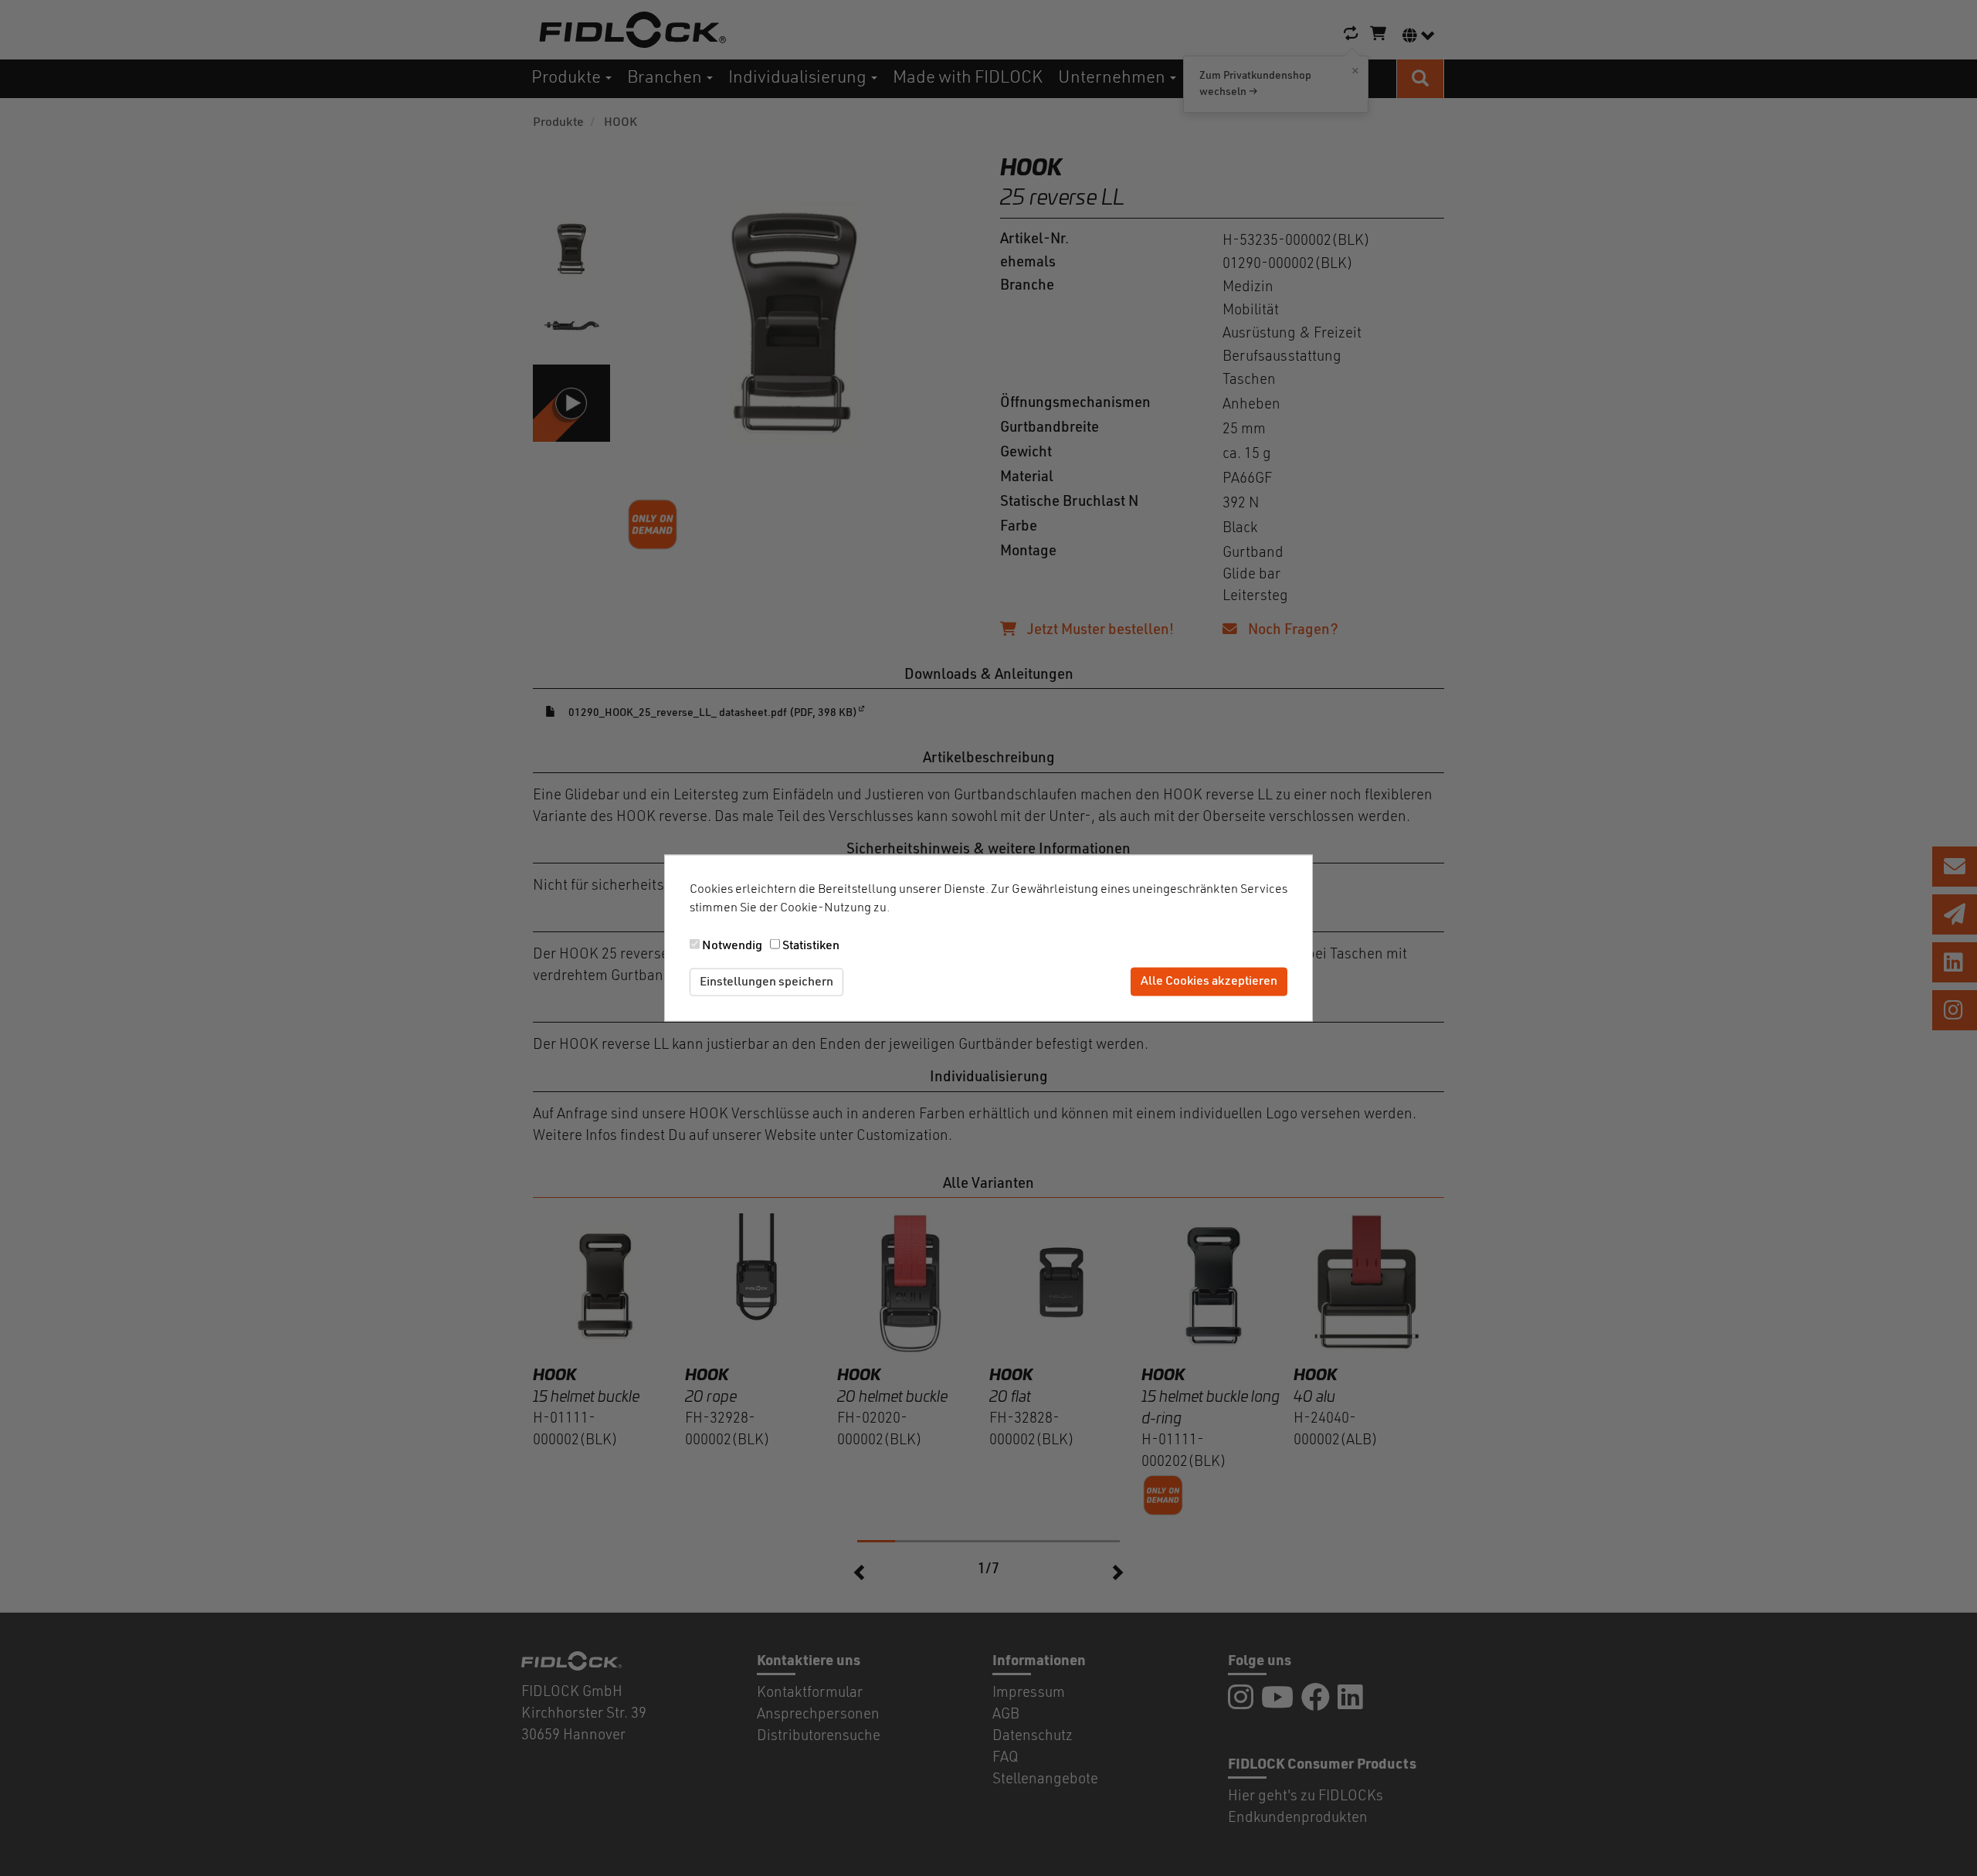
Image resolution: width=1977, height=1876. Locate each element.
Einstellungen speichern (766, 982)
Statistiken (811, 945)
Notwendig (732, 945)
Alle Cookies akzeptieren (1209, 982)
